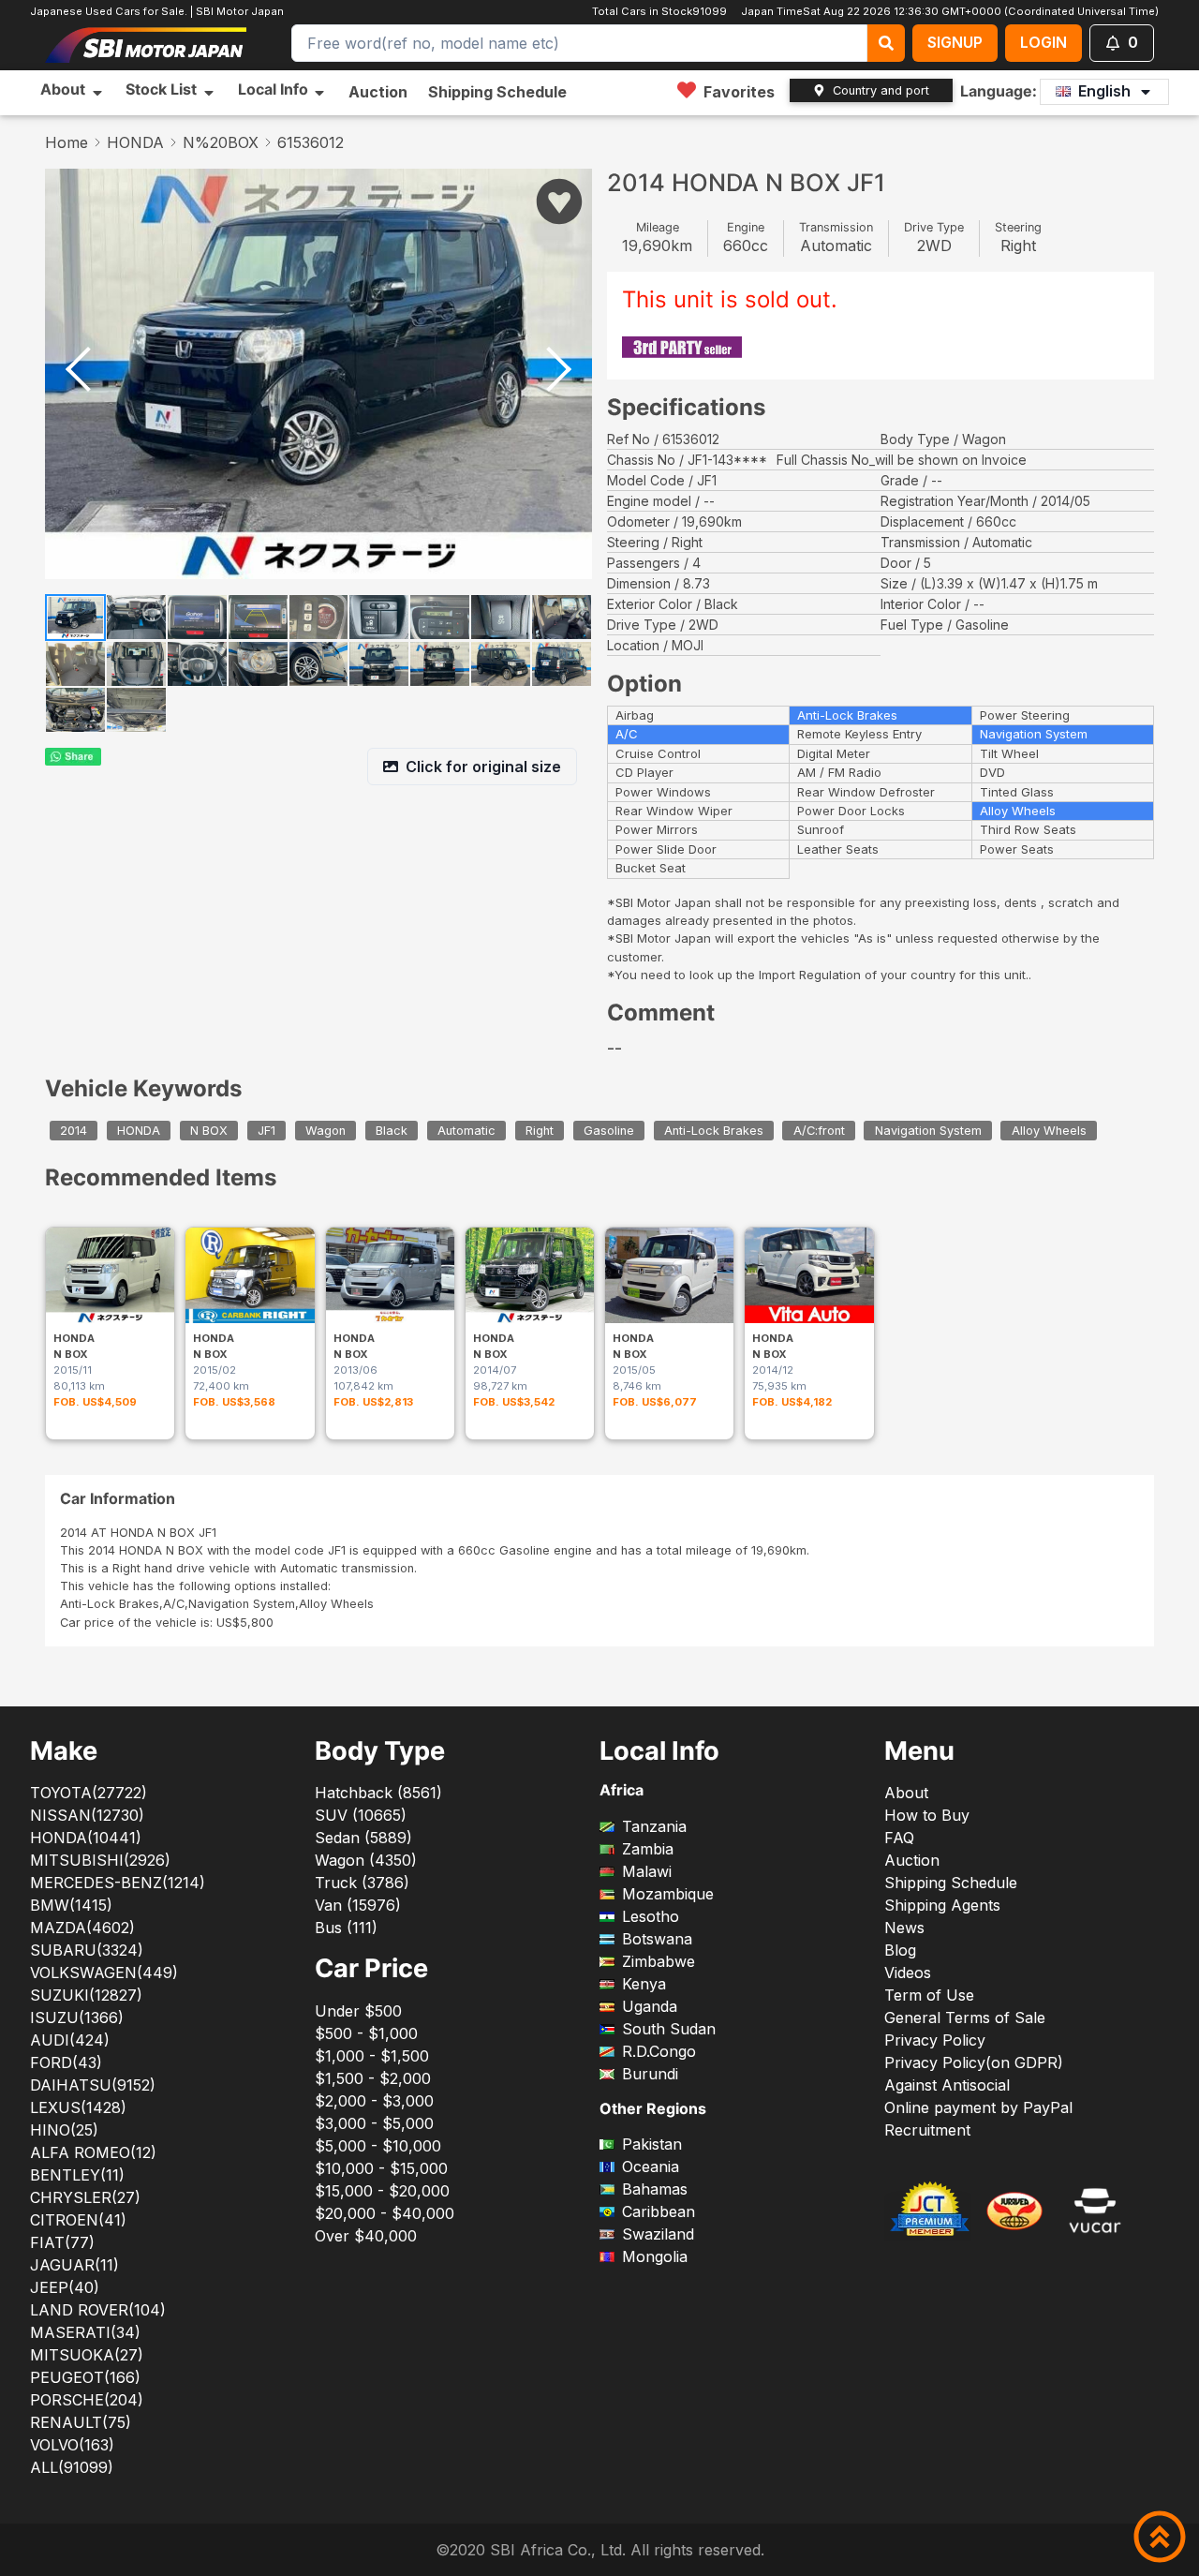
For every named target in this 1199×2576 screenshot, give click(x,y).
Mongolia (655, 2256)
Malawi (647, 1871)
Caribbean (659, 2211)
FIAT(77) (62, 2242)
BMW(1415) (71, 1905)
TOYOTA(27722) (89, 1793)
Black (392, 1131)
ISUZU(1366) (77, 2018)
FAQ (899, 1838)
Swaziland (658, 2234)
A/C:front (819, 1131)
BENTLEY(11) (77, 2175)
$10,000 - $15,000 (381, 2168)
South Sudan (669, 2029)
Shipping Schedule (497, 92)
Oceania (651, 2167)
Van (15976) (358, 1905)
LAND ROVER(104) (98, 2310)
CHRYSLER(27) (85, 2197)
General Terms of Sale (965, 2018)
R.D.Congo (659, 2051)
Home (67, 142)
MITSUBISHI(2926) (100, 1860)
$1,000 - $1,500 (372, 2056)
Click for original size (483, 767)
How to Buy (927, 1815)
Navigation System (928, 1131)
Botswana (657, 1939)
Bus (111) (346, 1928)
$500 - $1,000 (366, 2033)
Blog (900, 1950)
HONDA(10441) (86, 1838)
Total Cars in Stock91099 (662, 11)
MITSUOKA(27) (87, 2355)
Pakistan (652, 2144)
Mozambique (668, 1894)
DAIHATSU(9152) (93, 2085)
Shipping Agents (942, 1905)
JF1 (266, 1131)
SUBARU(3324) (87, 1950)
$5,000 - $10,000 (378, 2146)
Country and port (881, 90)
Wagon (326, 1131)
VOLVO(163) (72, 2445)
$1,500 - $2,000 (373, 2078)
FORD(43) (66, 2062)
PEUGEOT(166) (85, 2377)
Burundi (650, 2074)
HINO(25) (64, 2130)
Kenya (644, 1984)
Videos (908, 1973)
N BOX (209, 1131)
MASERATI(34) (85, 2332)
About (906, 1793)
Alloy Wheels (1049, 1131)
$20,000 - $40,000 (385, 2213)
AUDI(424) (70, 2040)
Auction (378, 92)
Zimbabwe (659, 1961)
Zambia (648, 1849)
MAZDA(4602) (82, 1928)
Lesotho (651, 1916)
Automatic (466, 1131)
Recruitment (927, 2130)
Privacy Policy (935, 2040)
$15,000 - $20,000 (382, 2191)
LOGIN (1044, 42)
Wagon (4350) (366, 1860)
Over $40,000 (366, 2236)
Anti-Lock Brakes (714, 1131)
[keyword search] (886, 43)
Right (540, 1131)
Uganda (650, 2006)
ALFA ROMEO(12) (93, 2152)
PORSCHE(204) (87, 2400)
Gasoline (609, 1131)
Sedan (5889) (363, 1838)
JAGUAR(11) (74, 2265)
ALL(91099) (72, 2467)
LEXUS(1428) (78, 2107)
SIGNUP (955, 42)
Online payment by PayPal (978, 2107)
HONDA (135, 142)
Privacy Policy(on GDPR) (974, 2062)
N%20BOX (221, 142)
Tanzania (654, 1826)
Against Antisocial (947, 2085)
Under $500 (358, 2011)
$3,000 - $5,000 (374, 2123)
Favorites (739, 92)
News (904, 1928)
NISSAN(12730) (87, 1815)
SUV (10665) (361, 1815)
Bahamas (655, 2189)
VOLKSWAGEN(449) (104, 1973)
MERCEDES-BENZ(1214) (118, 1883)
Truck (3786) (362, 1883)
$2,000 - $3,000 (374, 2101)
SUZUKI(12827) (86, 1995)
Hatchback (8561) (378, 1793)
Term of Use (929, 1995)
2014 (74, 1131)
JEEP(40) (65, 2287)
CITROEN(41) (78, 2220)
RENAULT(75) (81, 2422)
